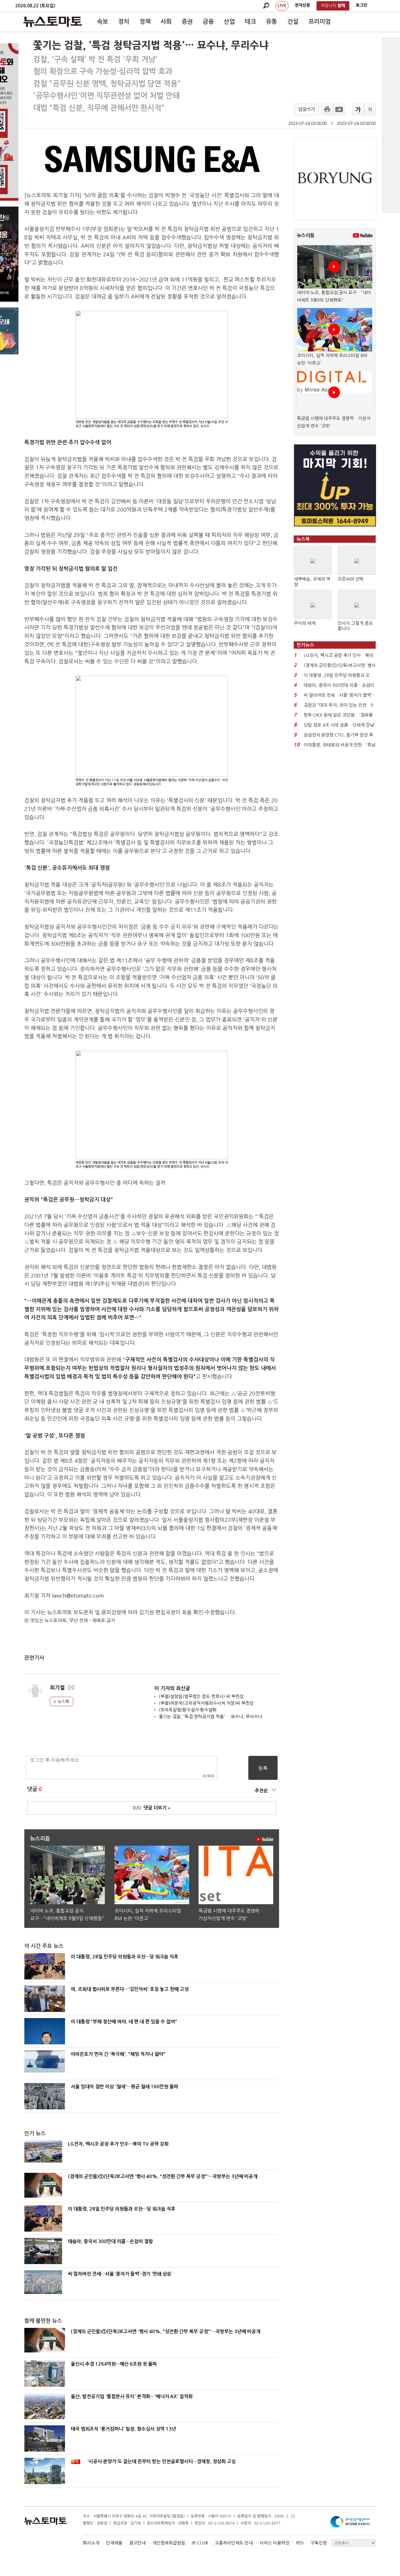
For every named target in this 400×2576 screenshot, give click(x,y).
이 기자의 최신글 (172, 1688)
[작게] (370, 109)
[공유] (339, 109)
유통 (271, 22)
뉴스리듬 (306, 235)
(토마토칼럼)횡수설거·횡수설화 (188, 1710)
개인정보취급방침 (169, 2543)
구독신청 (319, 2543)
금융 (208, 22)
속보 (102, 22)
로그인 (361, 5)
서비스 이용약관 (274, 2543)
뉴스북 (63, 1701)
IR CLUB (200, 2543)
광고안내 (137, 2543)
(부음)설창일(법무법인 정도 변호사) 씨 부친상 (201, 1696)
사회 (166, 22)
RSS (300, 2543)
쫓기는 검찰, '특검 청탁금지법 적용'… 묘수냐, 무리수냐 (210, 1717)
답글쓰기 (307, 109)
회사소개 (91, 2543)
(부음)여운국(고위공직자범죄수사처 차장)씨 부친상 (206, 1703)
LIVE (282, 6)
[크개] (358, 109)
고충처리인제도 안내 (234, 2543)
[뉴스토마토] (53, 22)
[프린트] (327, 109)
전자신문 (302, 5)
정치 (124, 22)
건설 (293, 22)
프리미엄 (319, 22)
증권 (187, 22)
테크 (250, 22)
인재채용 (114, 2543)
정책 (145, 22)
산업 (229, 22)
